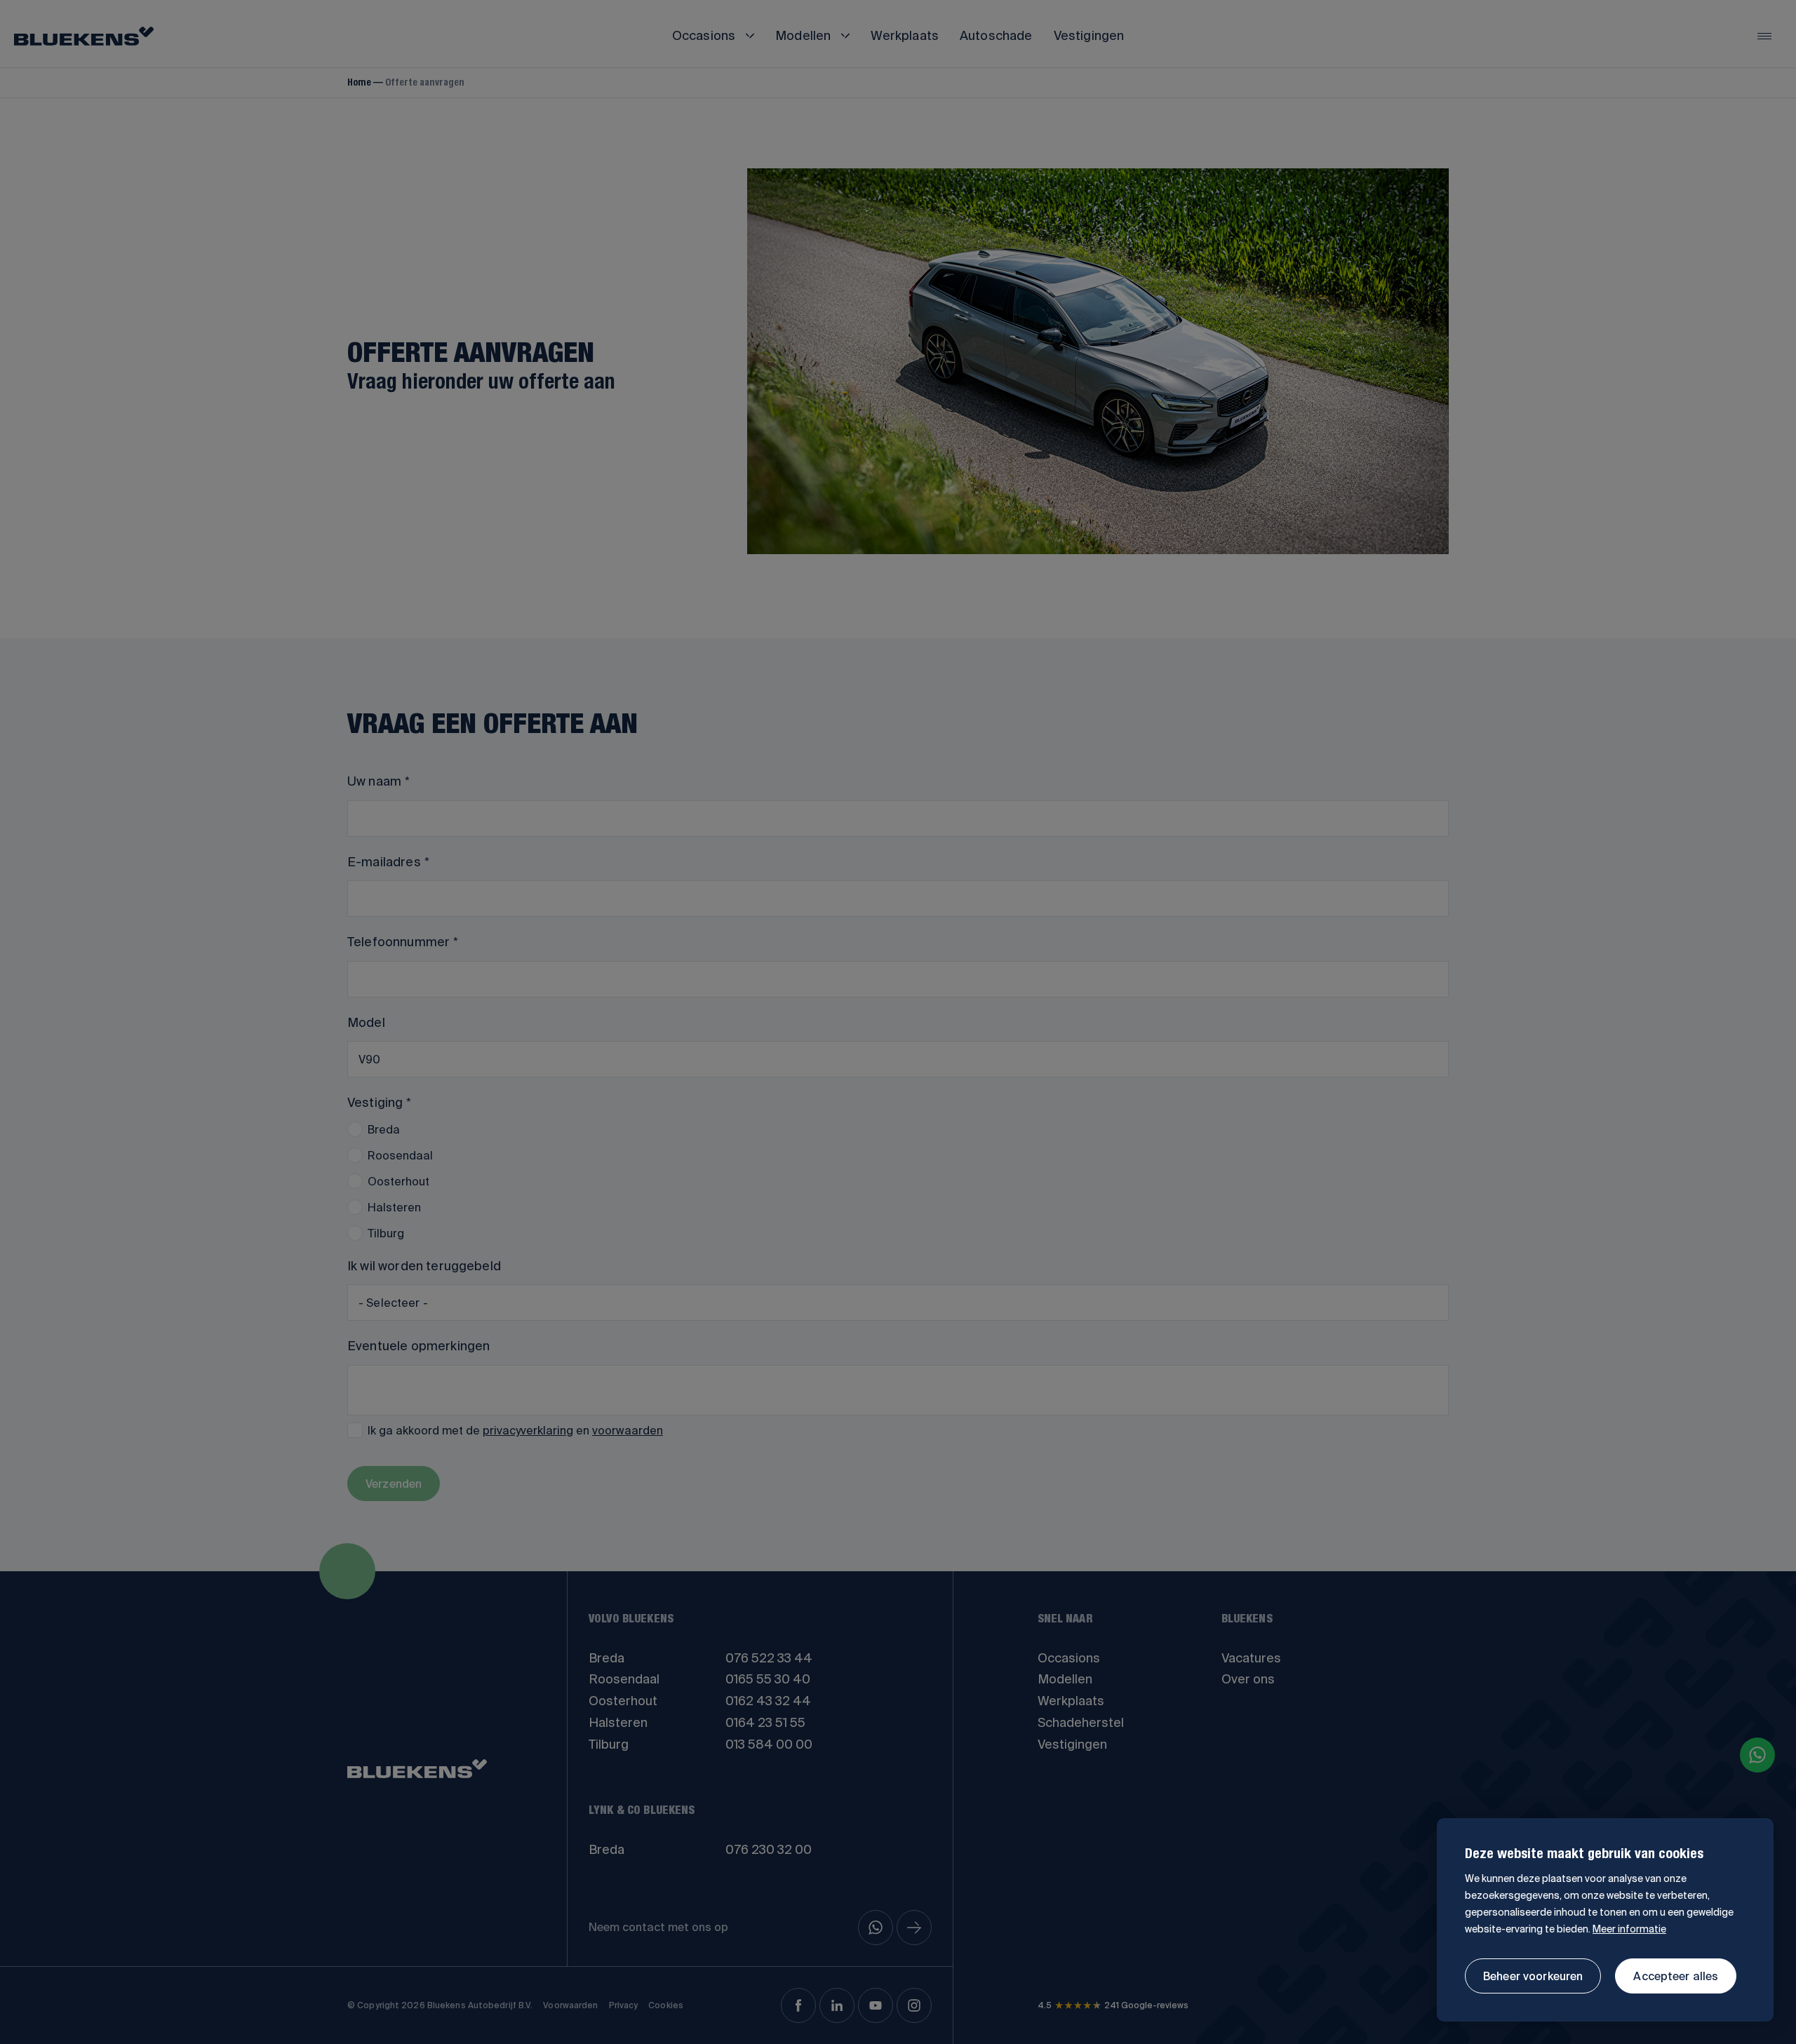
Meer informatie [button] (1629, 1929)
